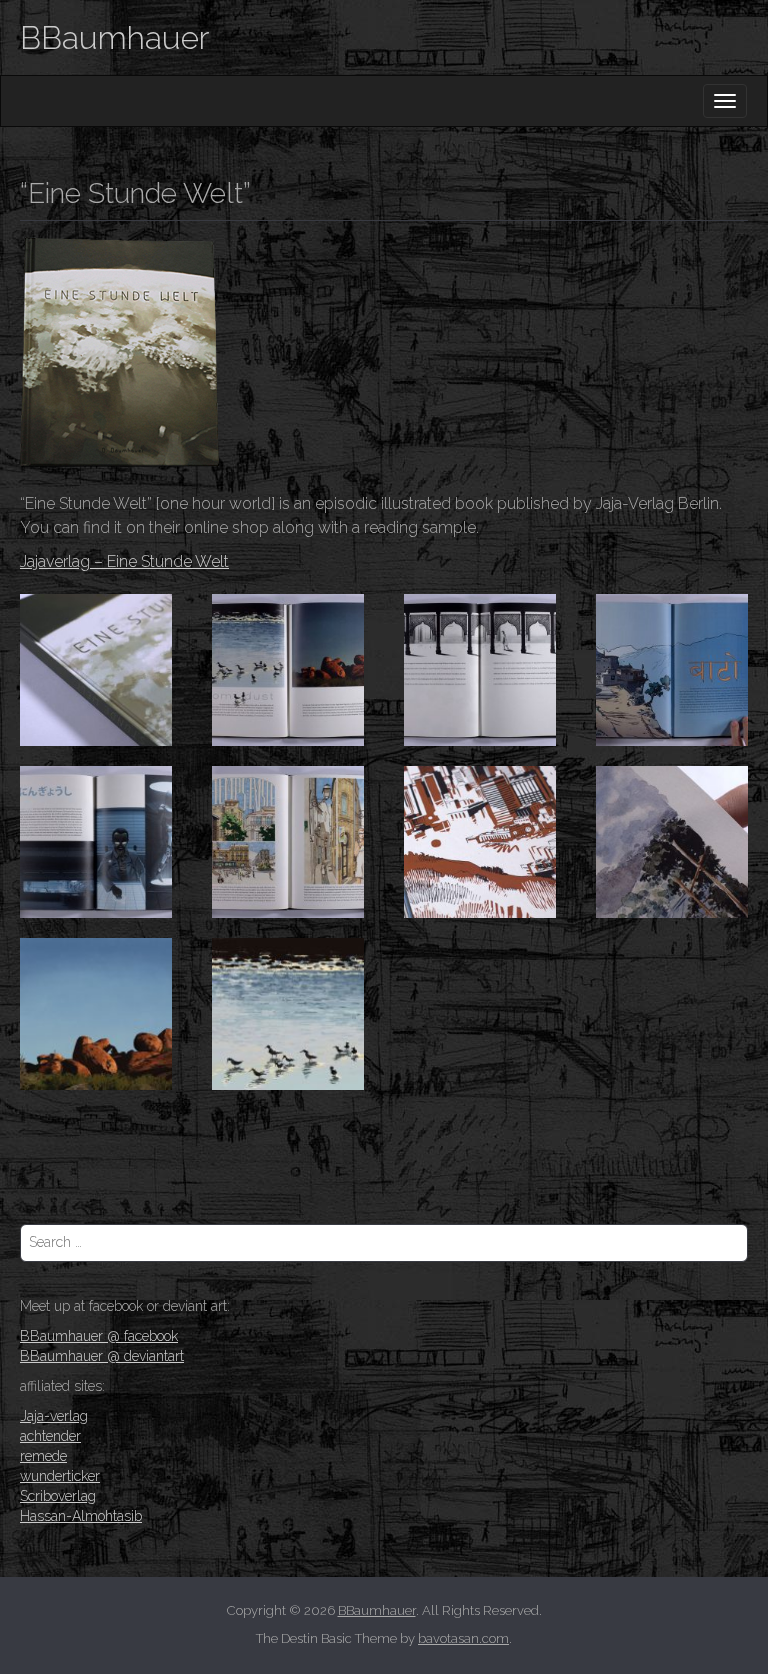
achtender (50, 1436)
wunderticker (60, 1476)
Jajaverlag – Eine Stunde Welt (124, 561)
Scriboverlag (58, 1496)
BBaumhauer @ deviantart (102, 1356)
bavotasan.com (463, 1638)
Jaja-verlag (54, 1416)
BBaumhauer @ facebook (99, 1336)
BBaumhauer (114, 37)
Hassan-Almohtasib (81, 1516)
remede (43, 1456)
